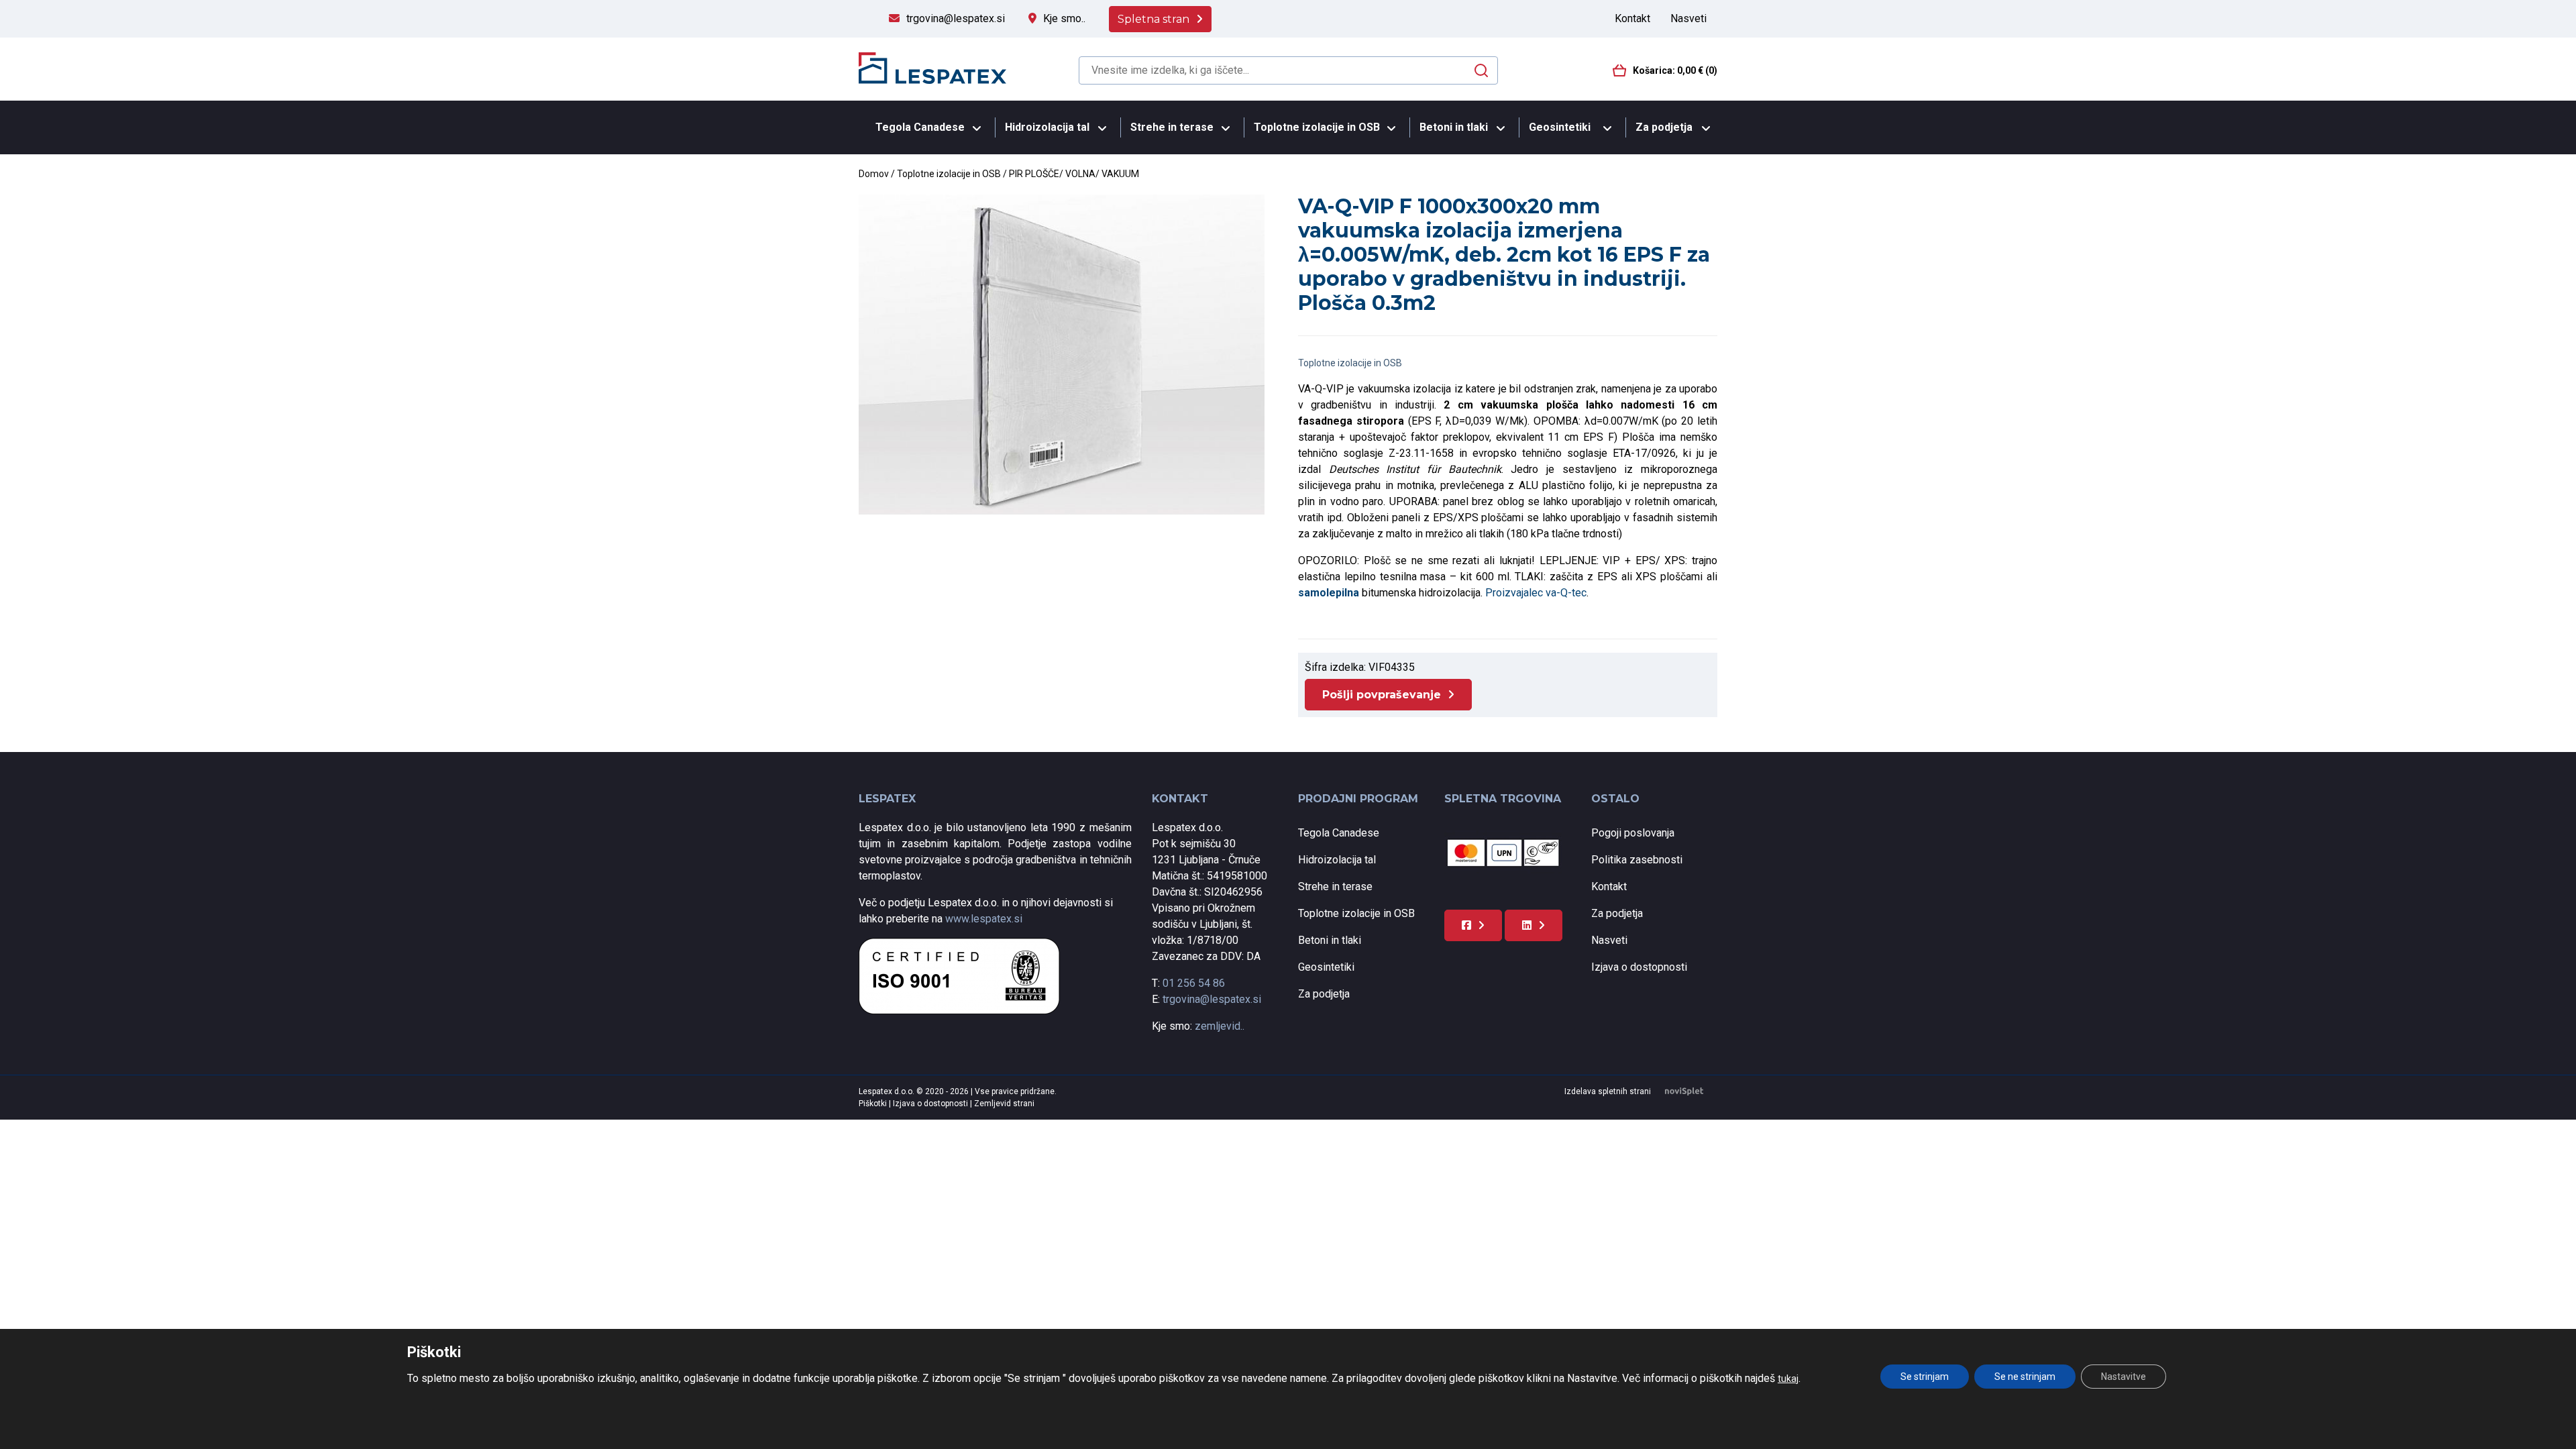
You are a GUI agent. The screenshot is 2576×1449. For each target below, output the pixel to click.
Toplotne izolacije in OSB (949, 174)
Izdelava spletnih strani (1608, 1091)
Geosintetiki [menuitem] (1560, 127)
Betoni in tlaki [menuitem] (1454, 127)
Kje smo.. (1064, 18)
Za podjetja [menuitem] (1664, 127)
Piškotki (874, 1104)
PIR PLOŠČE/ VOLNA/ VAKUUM (1074, 174)
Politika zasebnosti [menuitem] (1637, 860)
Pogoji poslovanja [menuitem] (1633, 833)
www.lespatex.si (984, 919)
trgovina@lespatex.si (956, 18)
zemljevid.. (1220, 1026)
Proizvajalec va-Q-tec (1536, 593)
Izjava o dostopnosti (931, 1104)
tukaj (1788, 1379)
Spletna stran (1153, 19)
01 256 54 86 (1194, 983)
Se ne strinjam (2025, 1377)
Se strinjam (1925, 1377)
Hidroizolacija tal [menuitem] (1047, 127)
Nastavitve (2124, 1377)
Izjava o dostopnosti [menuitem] (1639, 967)
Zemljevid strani (1004, 1104)
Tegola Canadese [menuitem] (920, 127)
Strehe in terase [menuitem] (1172, 127)
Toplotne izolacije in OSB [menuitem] (1317, 127)
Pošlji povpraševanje (1382, 695)
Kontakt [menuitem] (1632, 18)
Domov (874, 174)
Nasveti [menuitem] (1688, 18)
